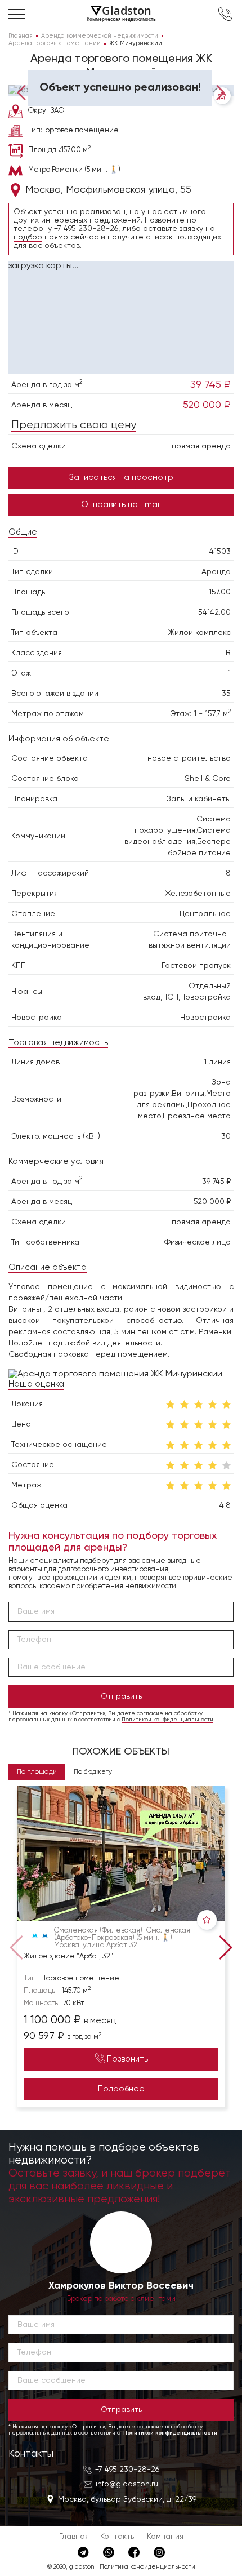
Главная (74, 2537)
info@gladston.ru (127, 2484)
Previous (24, 92)
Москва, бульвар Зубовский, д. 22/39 (127, 2499)
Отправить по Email (121, 505)
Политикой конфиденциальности (167, 1720)
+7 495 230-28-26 (86, 229)
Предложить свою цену (74, 425)
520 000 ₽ (207, 405)
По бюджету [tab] (93, 1772)
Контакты (31, 2454)
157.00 (220, 592)
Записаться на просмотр (121, 478)
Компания (165, 2537)
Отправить (121, 1696)
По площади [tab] (37, 1772)
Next (218, 92)
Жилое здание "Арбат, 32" (68, 1957)
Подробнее (121, 2089)
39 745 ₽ (210, 385)
